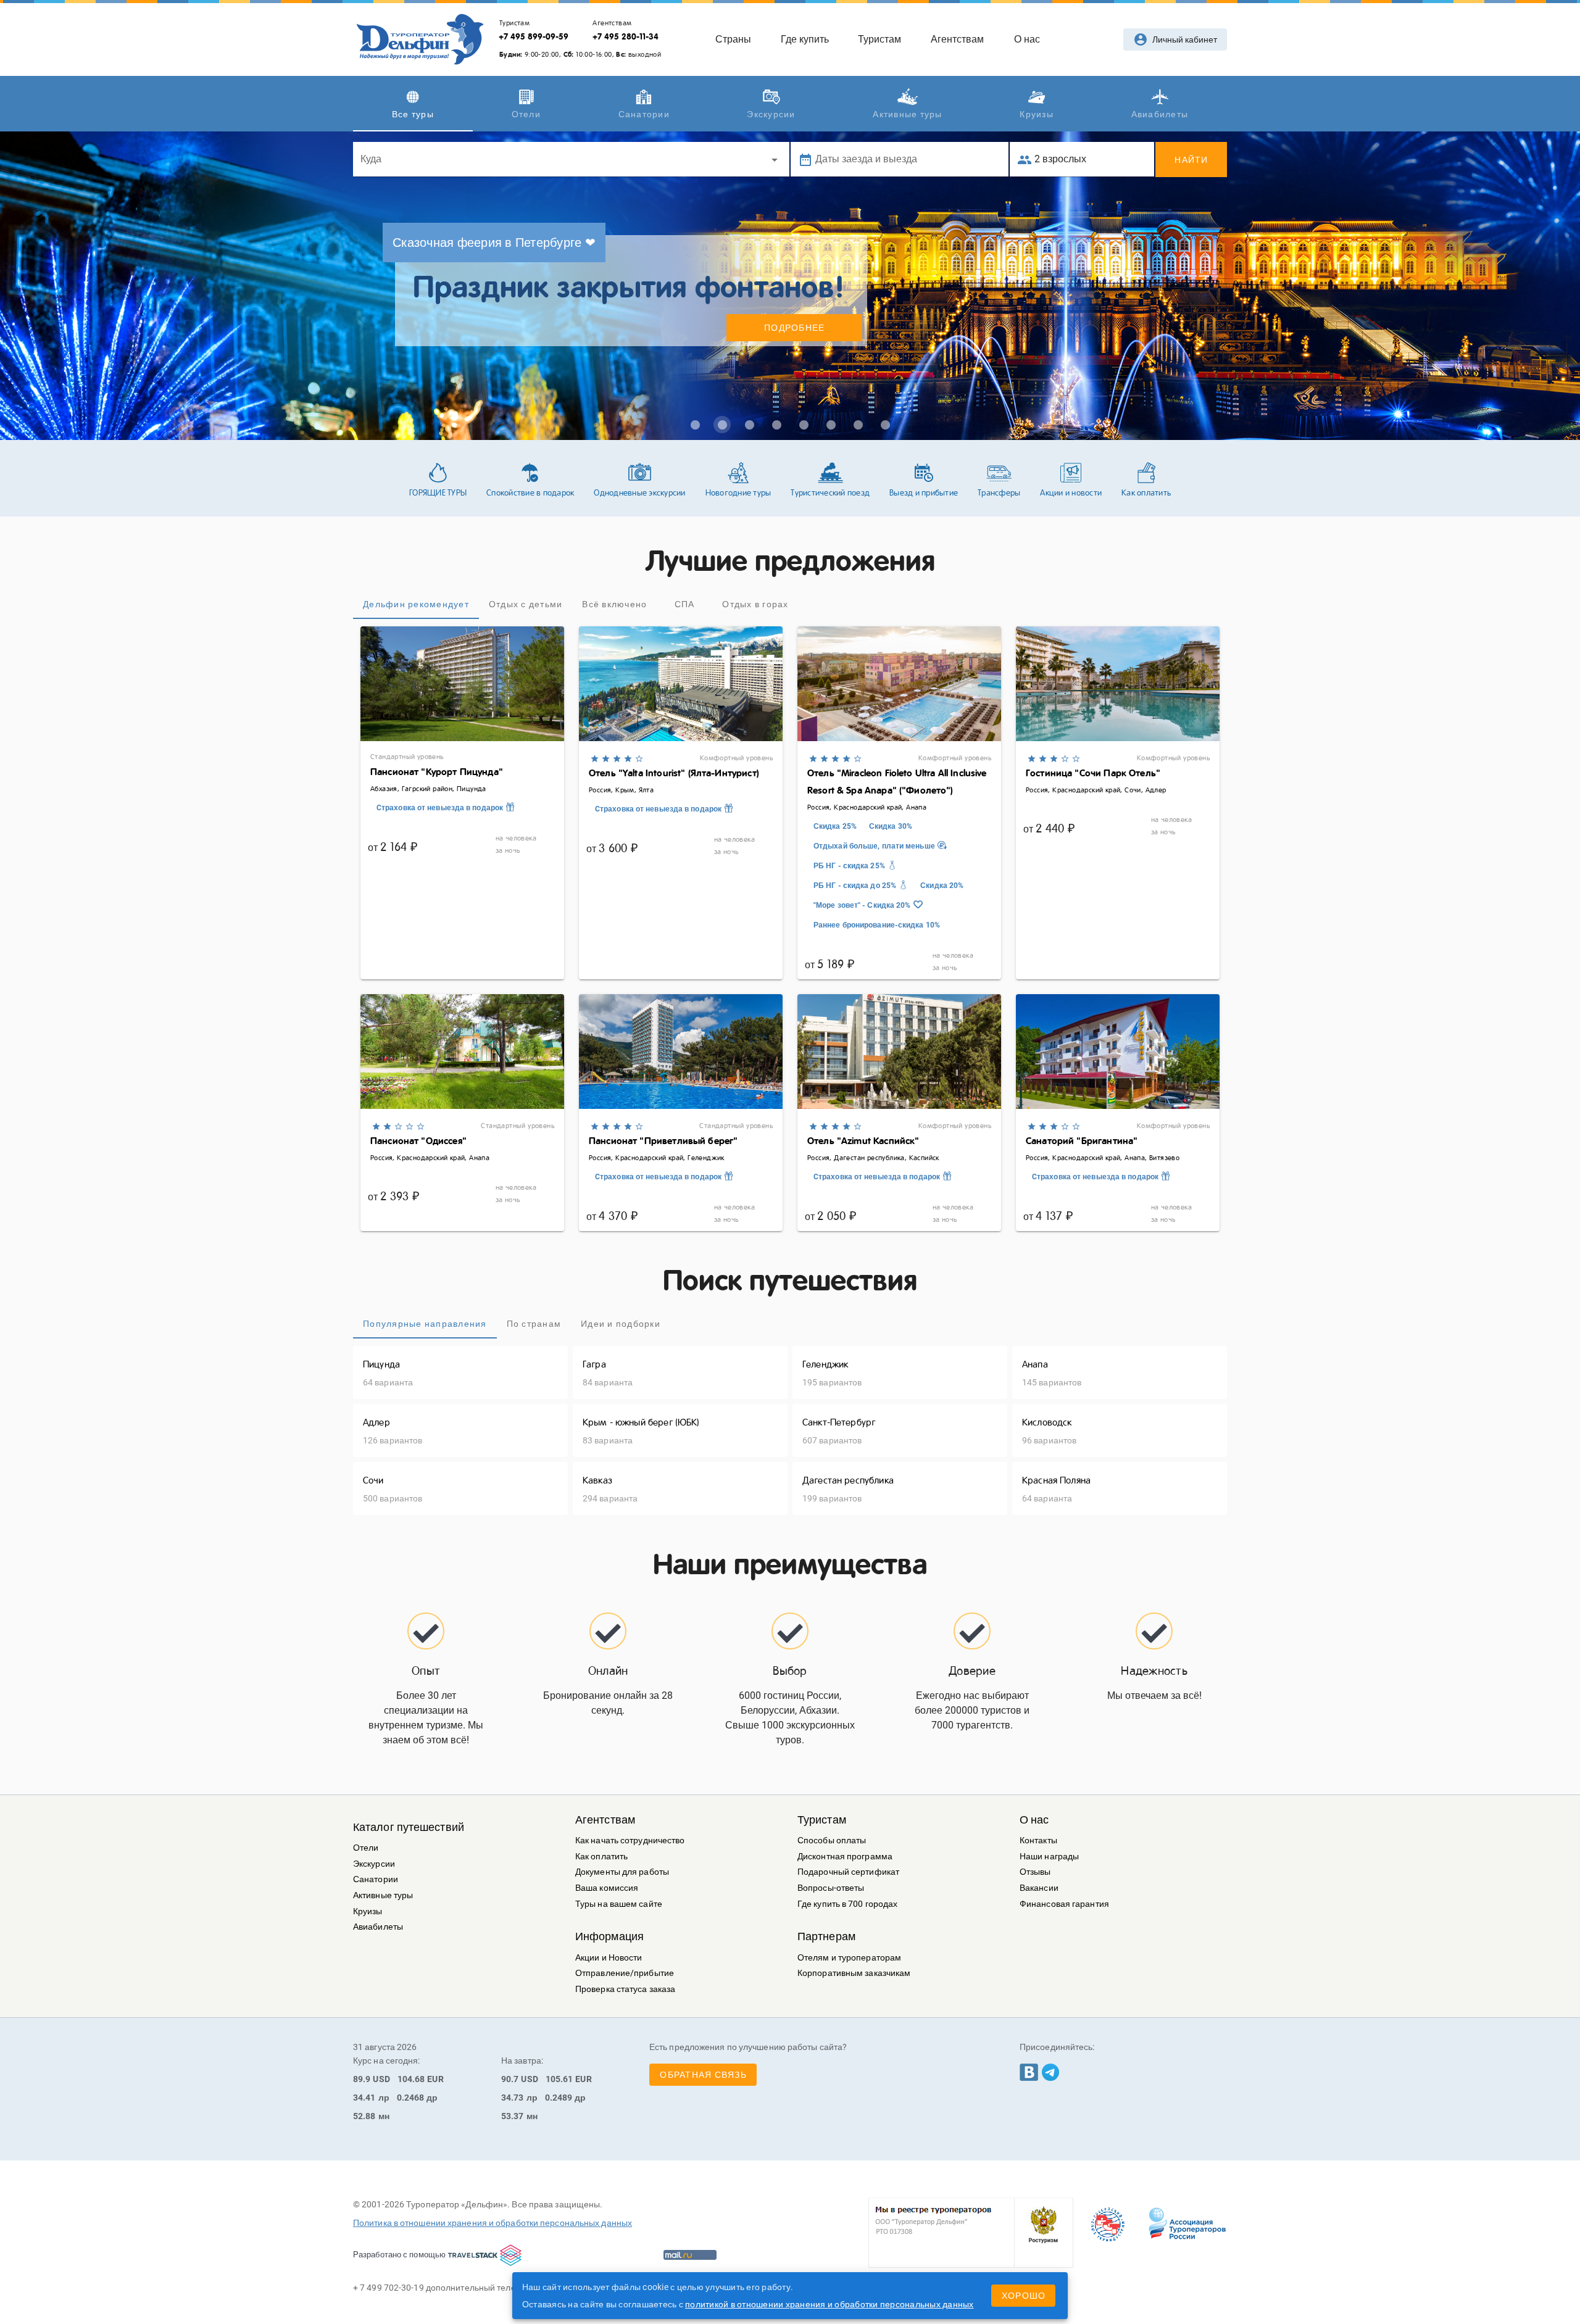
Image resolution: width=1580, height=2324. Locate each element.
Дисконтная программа (845, 1857)
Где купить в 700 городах (847, 1904)
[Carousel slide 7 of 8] (858, 425)
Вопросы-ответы (831, 1888)
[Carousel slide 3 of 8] (749, 425)
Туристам (822, 1820)
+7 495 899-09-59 (534, 36)
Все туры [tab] (413, 114)
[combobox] (571, 159)
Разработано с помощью (399, 2255)
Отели (366, 1848)
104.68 (411, 2079)
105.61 (559, 2079)
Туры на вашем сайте (619, 1904)
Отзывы (1035, 1872)
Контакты (1038, 1841)
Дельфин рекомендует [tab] (416, 604)
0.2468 (411, 2098)
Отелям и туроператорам (849, 1958)
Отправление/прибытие (625, 1973)
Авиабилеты (378, 1927)
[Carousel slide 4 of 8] (776, 425)
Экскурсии (374, 1864)
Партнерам (826, 1936)
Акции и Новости (609, 1958)
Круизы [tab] (1037, 114)
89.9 (362, 2079)
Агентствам (605, 1820)
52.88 (364, 2116)
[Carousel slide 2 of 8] (722, 425)
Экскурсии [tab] (771, 114)
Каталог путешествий (409, 1827)
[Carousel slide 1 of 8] (695, 425)
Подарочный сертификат (848, 1872)
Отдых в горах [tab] (755, 604)
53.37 (513, 2116)
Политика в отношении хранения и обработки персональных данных (493, 2223)
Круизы (368, 1911)
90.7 (510, 2079)
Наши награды (1049, 1857)
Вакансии (1039, 1888)
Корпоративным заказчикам (854, 1973)
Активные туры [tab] (907, 114)
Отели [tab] (526, 114)
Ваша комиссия (607, 1888)
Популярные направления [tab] (425, 1324)
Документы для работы (622, 1872)
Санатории (376, 1879)
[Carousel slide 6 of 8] (831, 425)
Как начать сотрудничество (630, 1841)
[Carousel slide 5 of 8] (804, 425)
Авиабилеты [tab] (1160, 114)
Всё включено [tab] (614, 604)
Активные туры (383, 1895)
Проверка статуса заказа (625, 1989)
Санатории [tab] (644, 114)
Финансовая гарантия (1064, 1904)
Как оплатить (601, 1857)
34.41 (364, 2098)
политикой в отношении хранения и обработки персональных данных (829, 2304)
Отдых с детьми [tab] (526, 604)
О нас (1034, 1820)
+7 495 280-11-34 (626, 36)
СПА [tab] (685, 604)
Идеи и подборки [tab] (621, 1324)
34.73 (513, 2098)
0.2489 (559, 2098)
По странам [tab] (534, 1324)
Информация (609, 1936)
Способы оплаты (832, 1841)
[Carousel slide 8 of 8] (885, 425)
